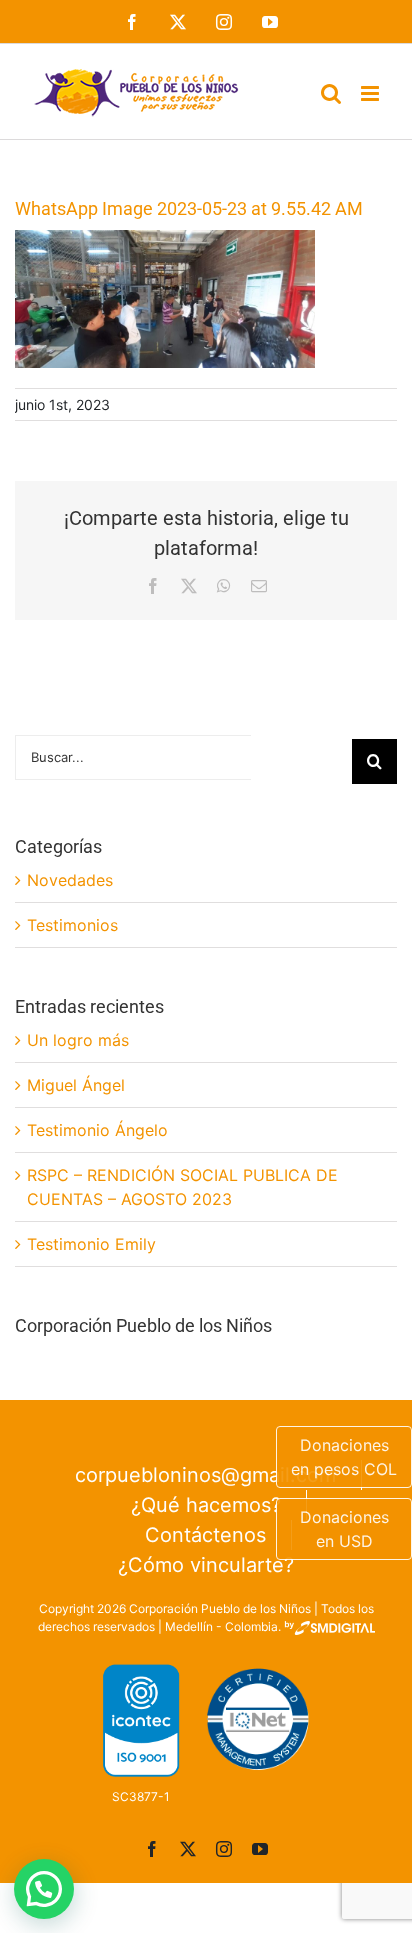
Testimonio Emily (91, 1244)
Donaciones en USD (344, 1529)
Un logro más (78, 1040)
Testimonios (72, 925)
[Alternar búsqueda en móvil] (331, 93)
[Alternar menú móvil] (371, 93)
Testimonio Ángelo (97, 1130)
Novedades (70, 880)
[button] (44, 1889)
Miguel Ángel (76, 1085)
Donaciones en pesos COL (344, 1457)
